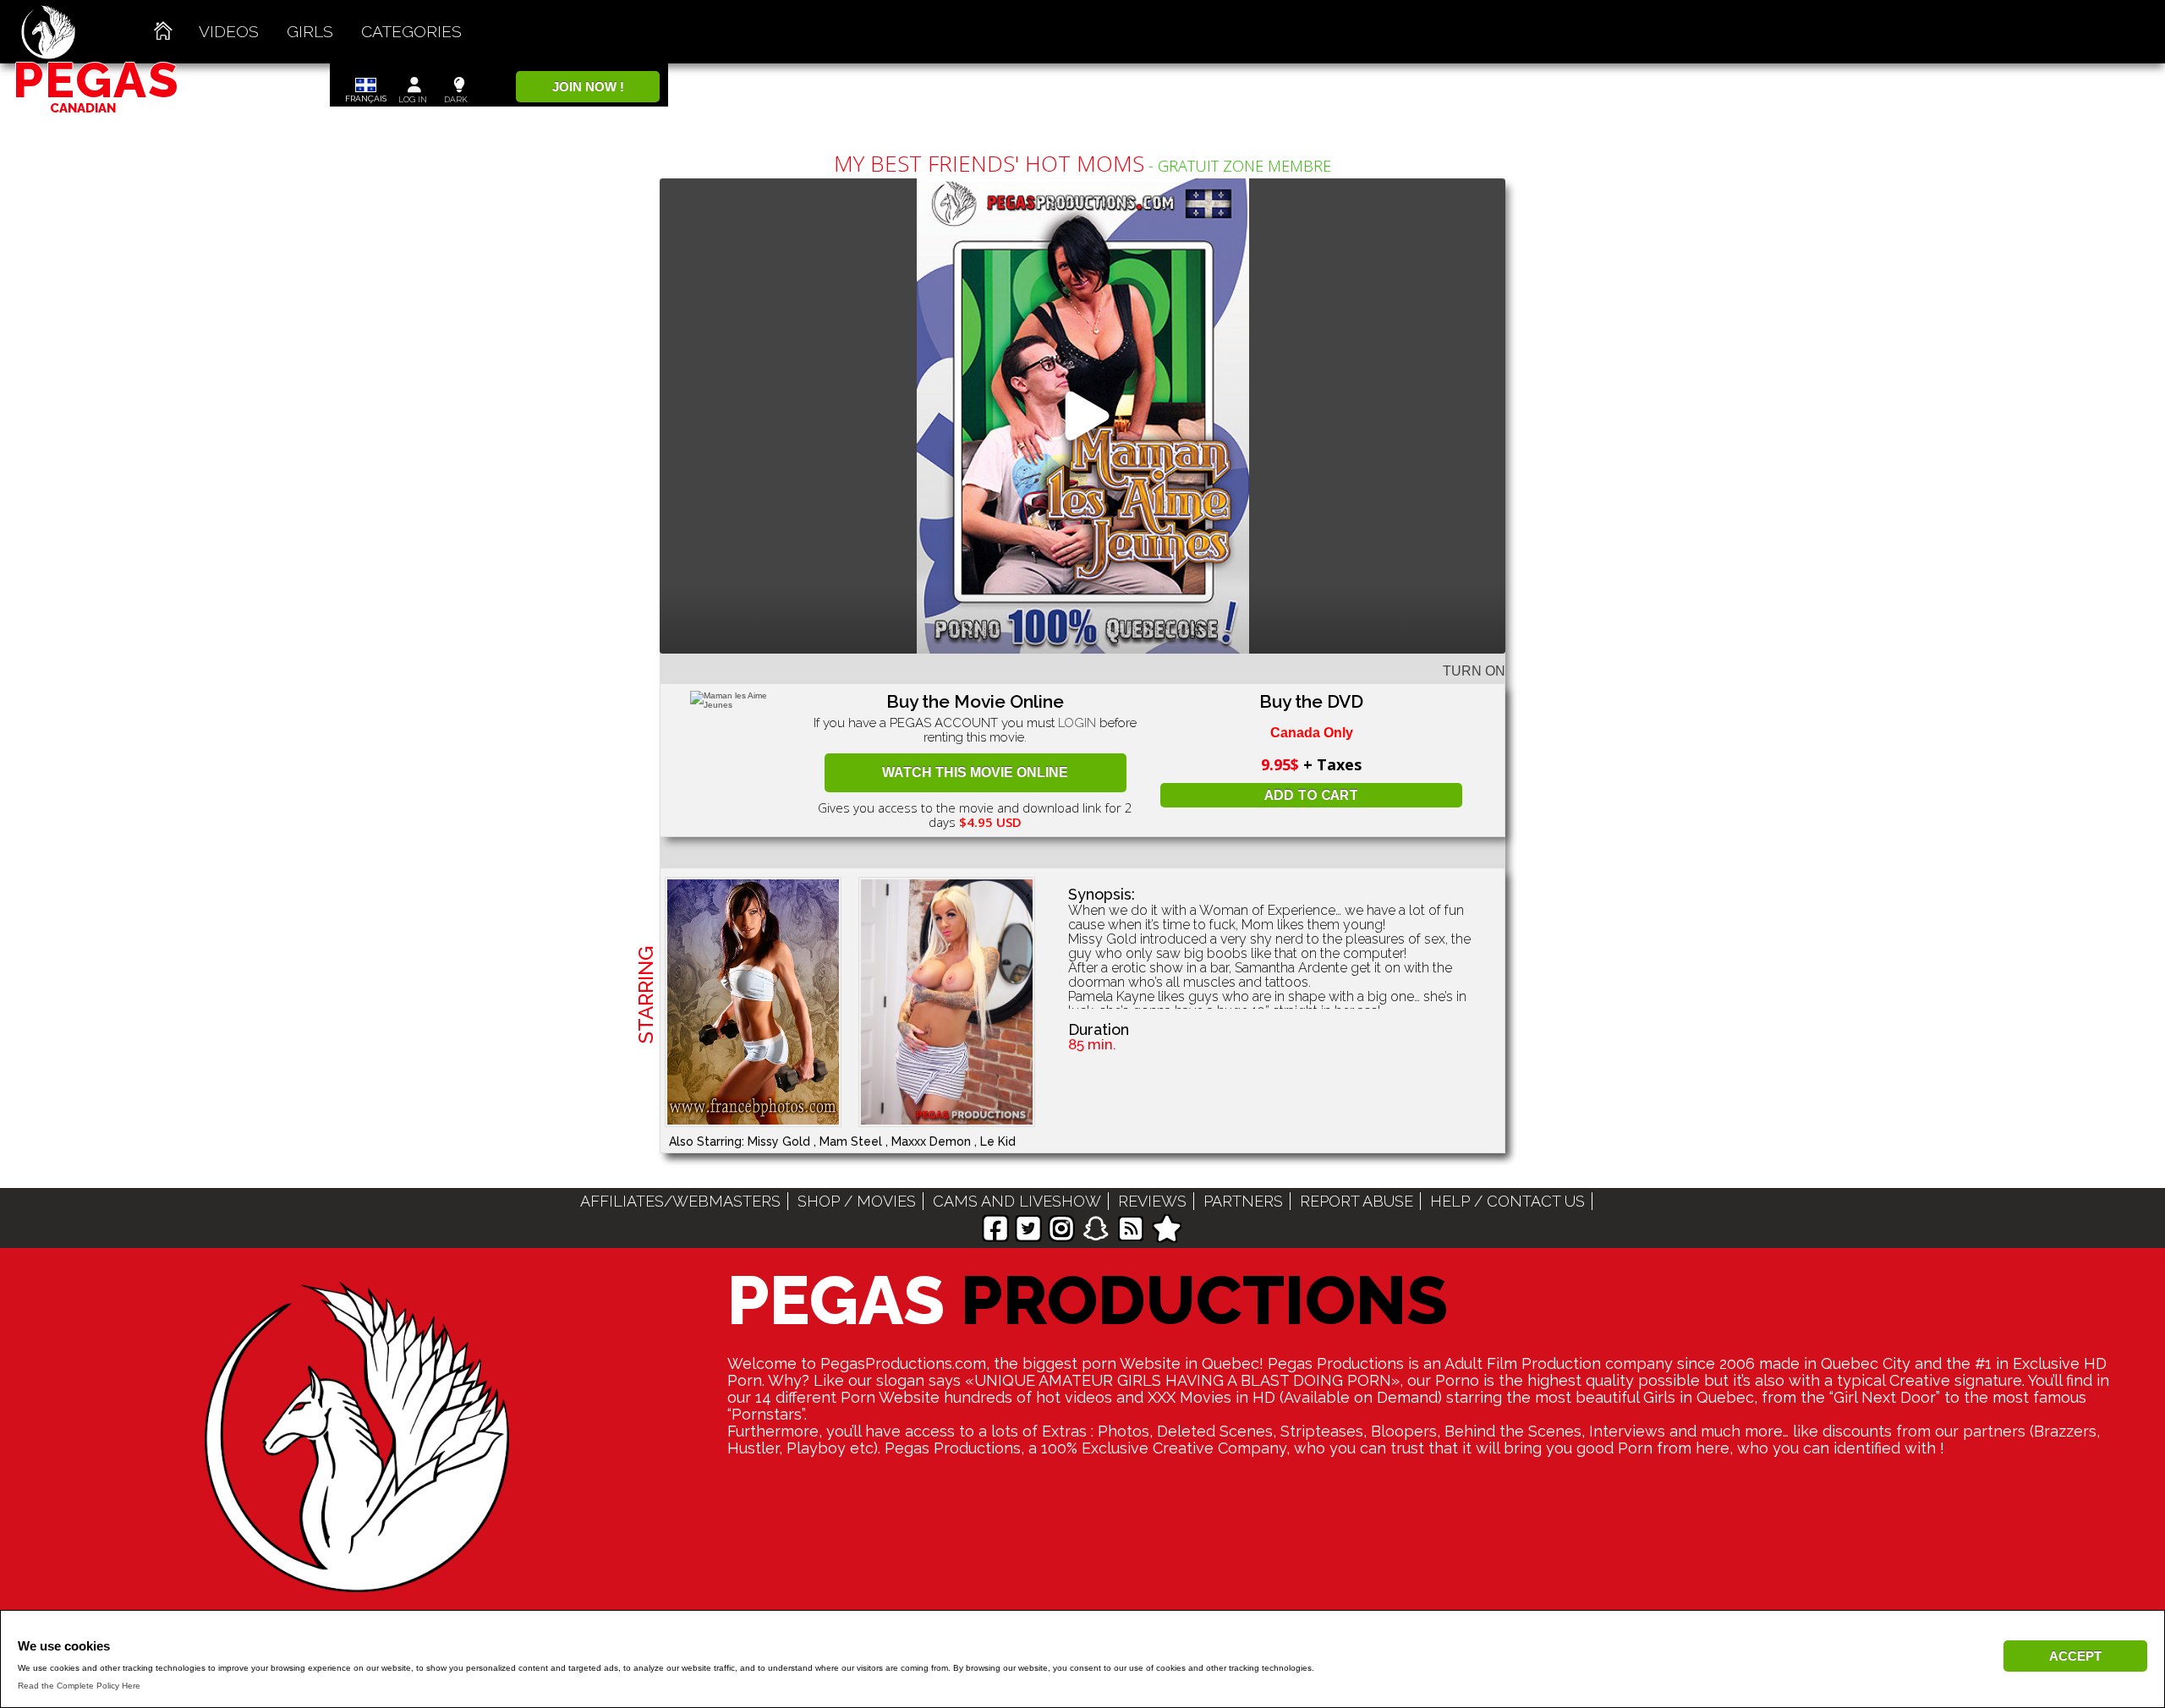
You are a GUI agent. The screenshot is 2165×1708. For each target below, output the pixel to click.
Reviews (1152, 1201)
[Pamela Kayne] (955, 1002)
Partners (1243, 1201)
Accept (2075, 1656)
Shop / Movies (857, 1201)
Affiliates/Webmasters (680, 1201)
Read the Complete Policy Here (79, 1686)
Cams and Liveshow (1017, 1201)
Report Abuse (1357, 1201)
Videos (229, 31)
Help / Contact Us (1507, 1201)
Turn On (1474, 671)
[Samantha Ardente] (762, 1002)
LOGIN (1077, 723)
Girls (310, 31)
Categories (411, 31)
